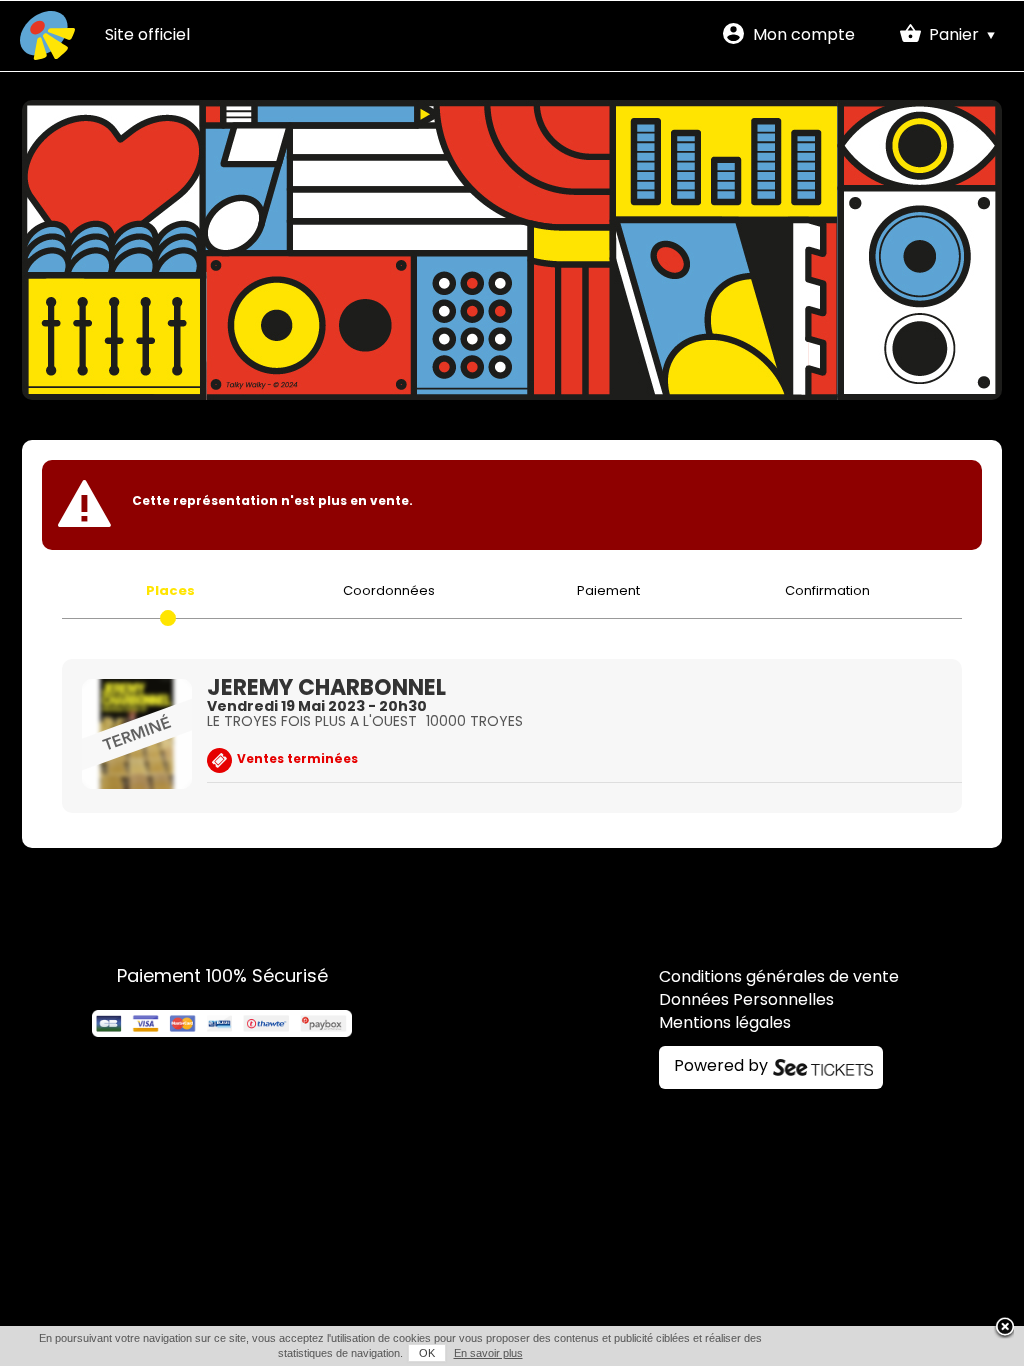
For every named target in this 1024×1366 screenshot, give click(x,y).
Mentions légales (725, 1024)
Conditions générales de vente (779, 978)
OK (427, 1353)
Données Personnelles (746, 1001)
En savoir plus (488, 1353)
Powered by (721, 1067)
